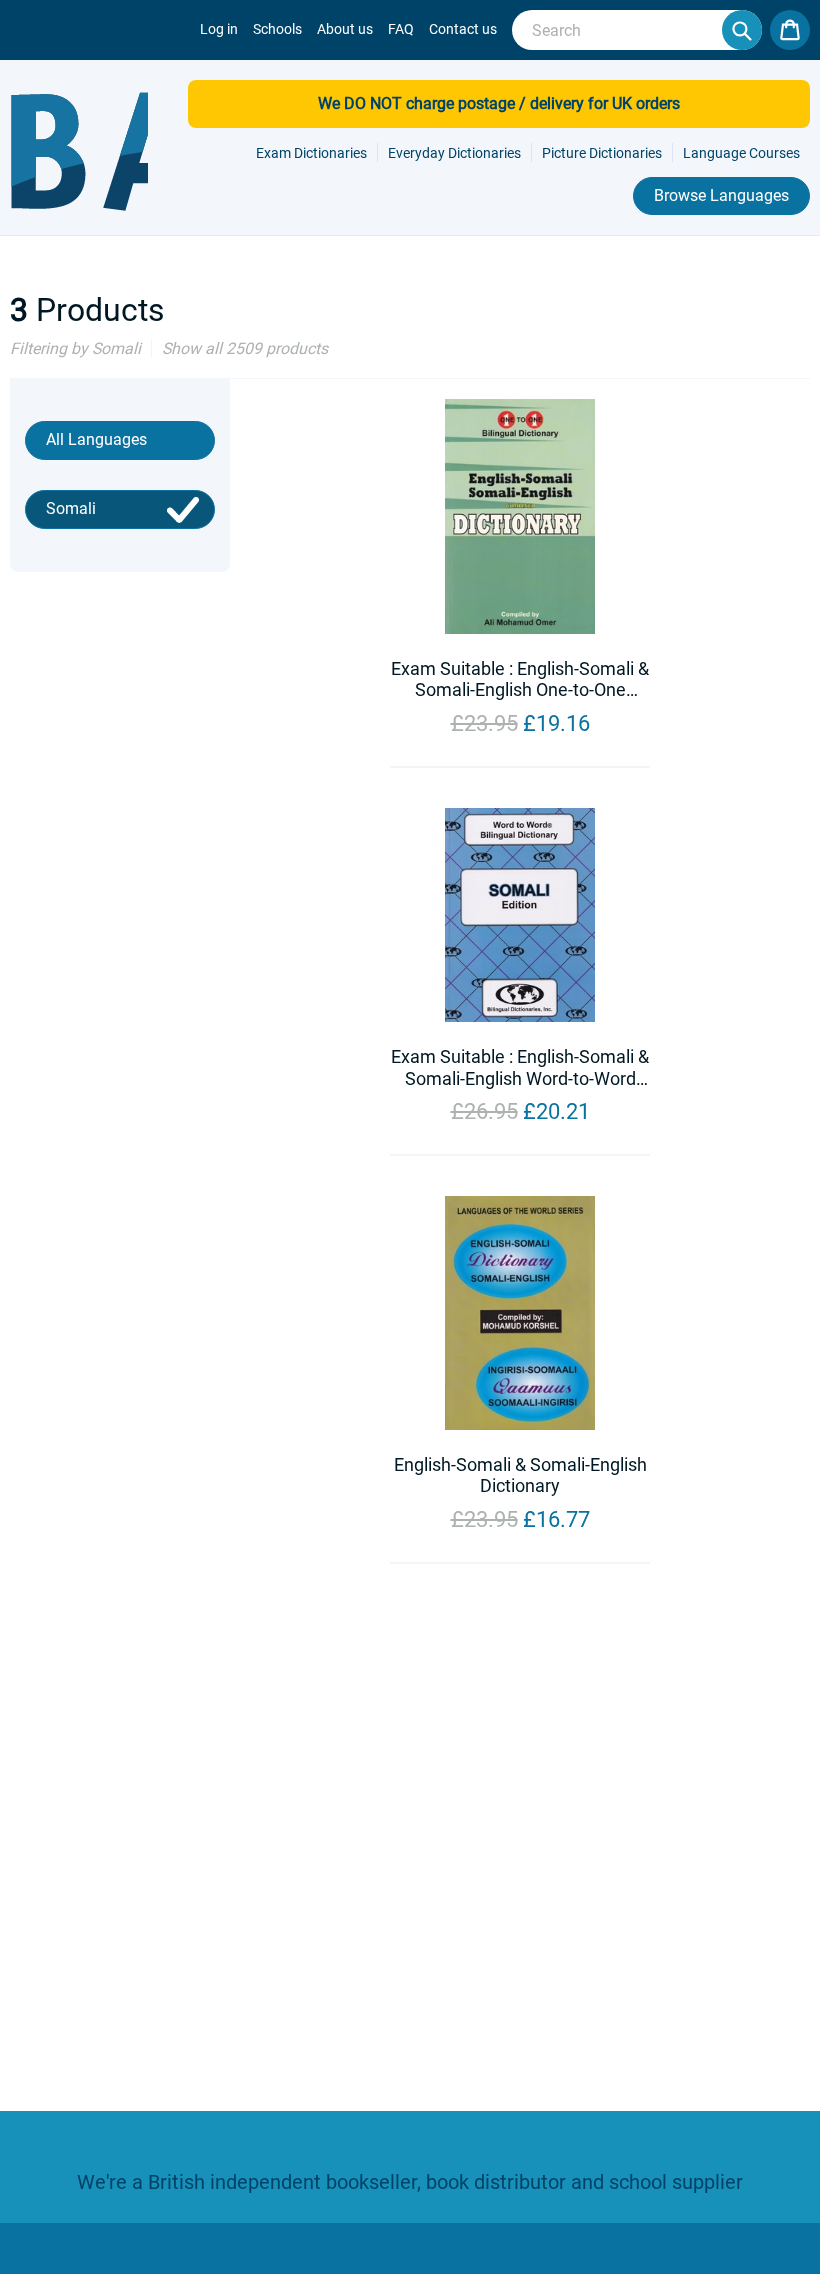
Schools (277, 29)
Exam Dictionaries (311, 153)
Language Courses (741, 153)
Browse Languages (721, 195)
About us (345, 29)
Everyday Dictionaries (454, 153)
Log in (219, 29)
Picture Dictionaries (602, 153)
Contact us (463, 29)
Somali (71, 508)
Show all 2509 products (245, 348)
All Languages (96, 439)
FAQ (401, 29)
